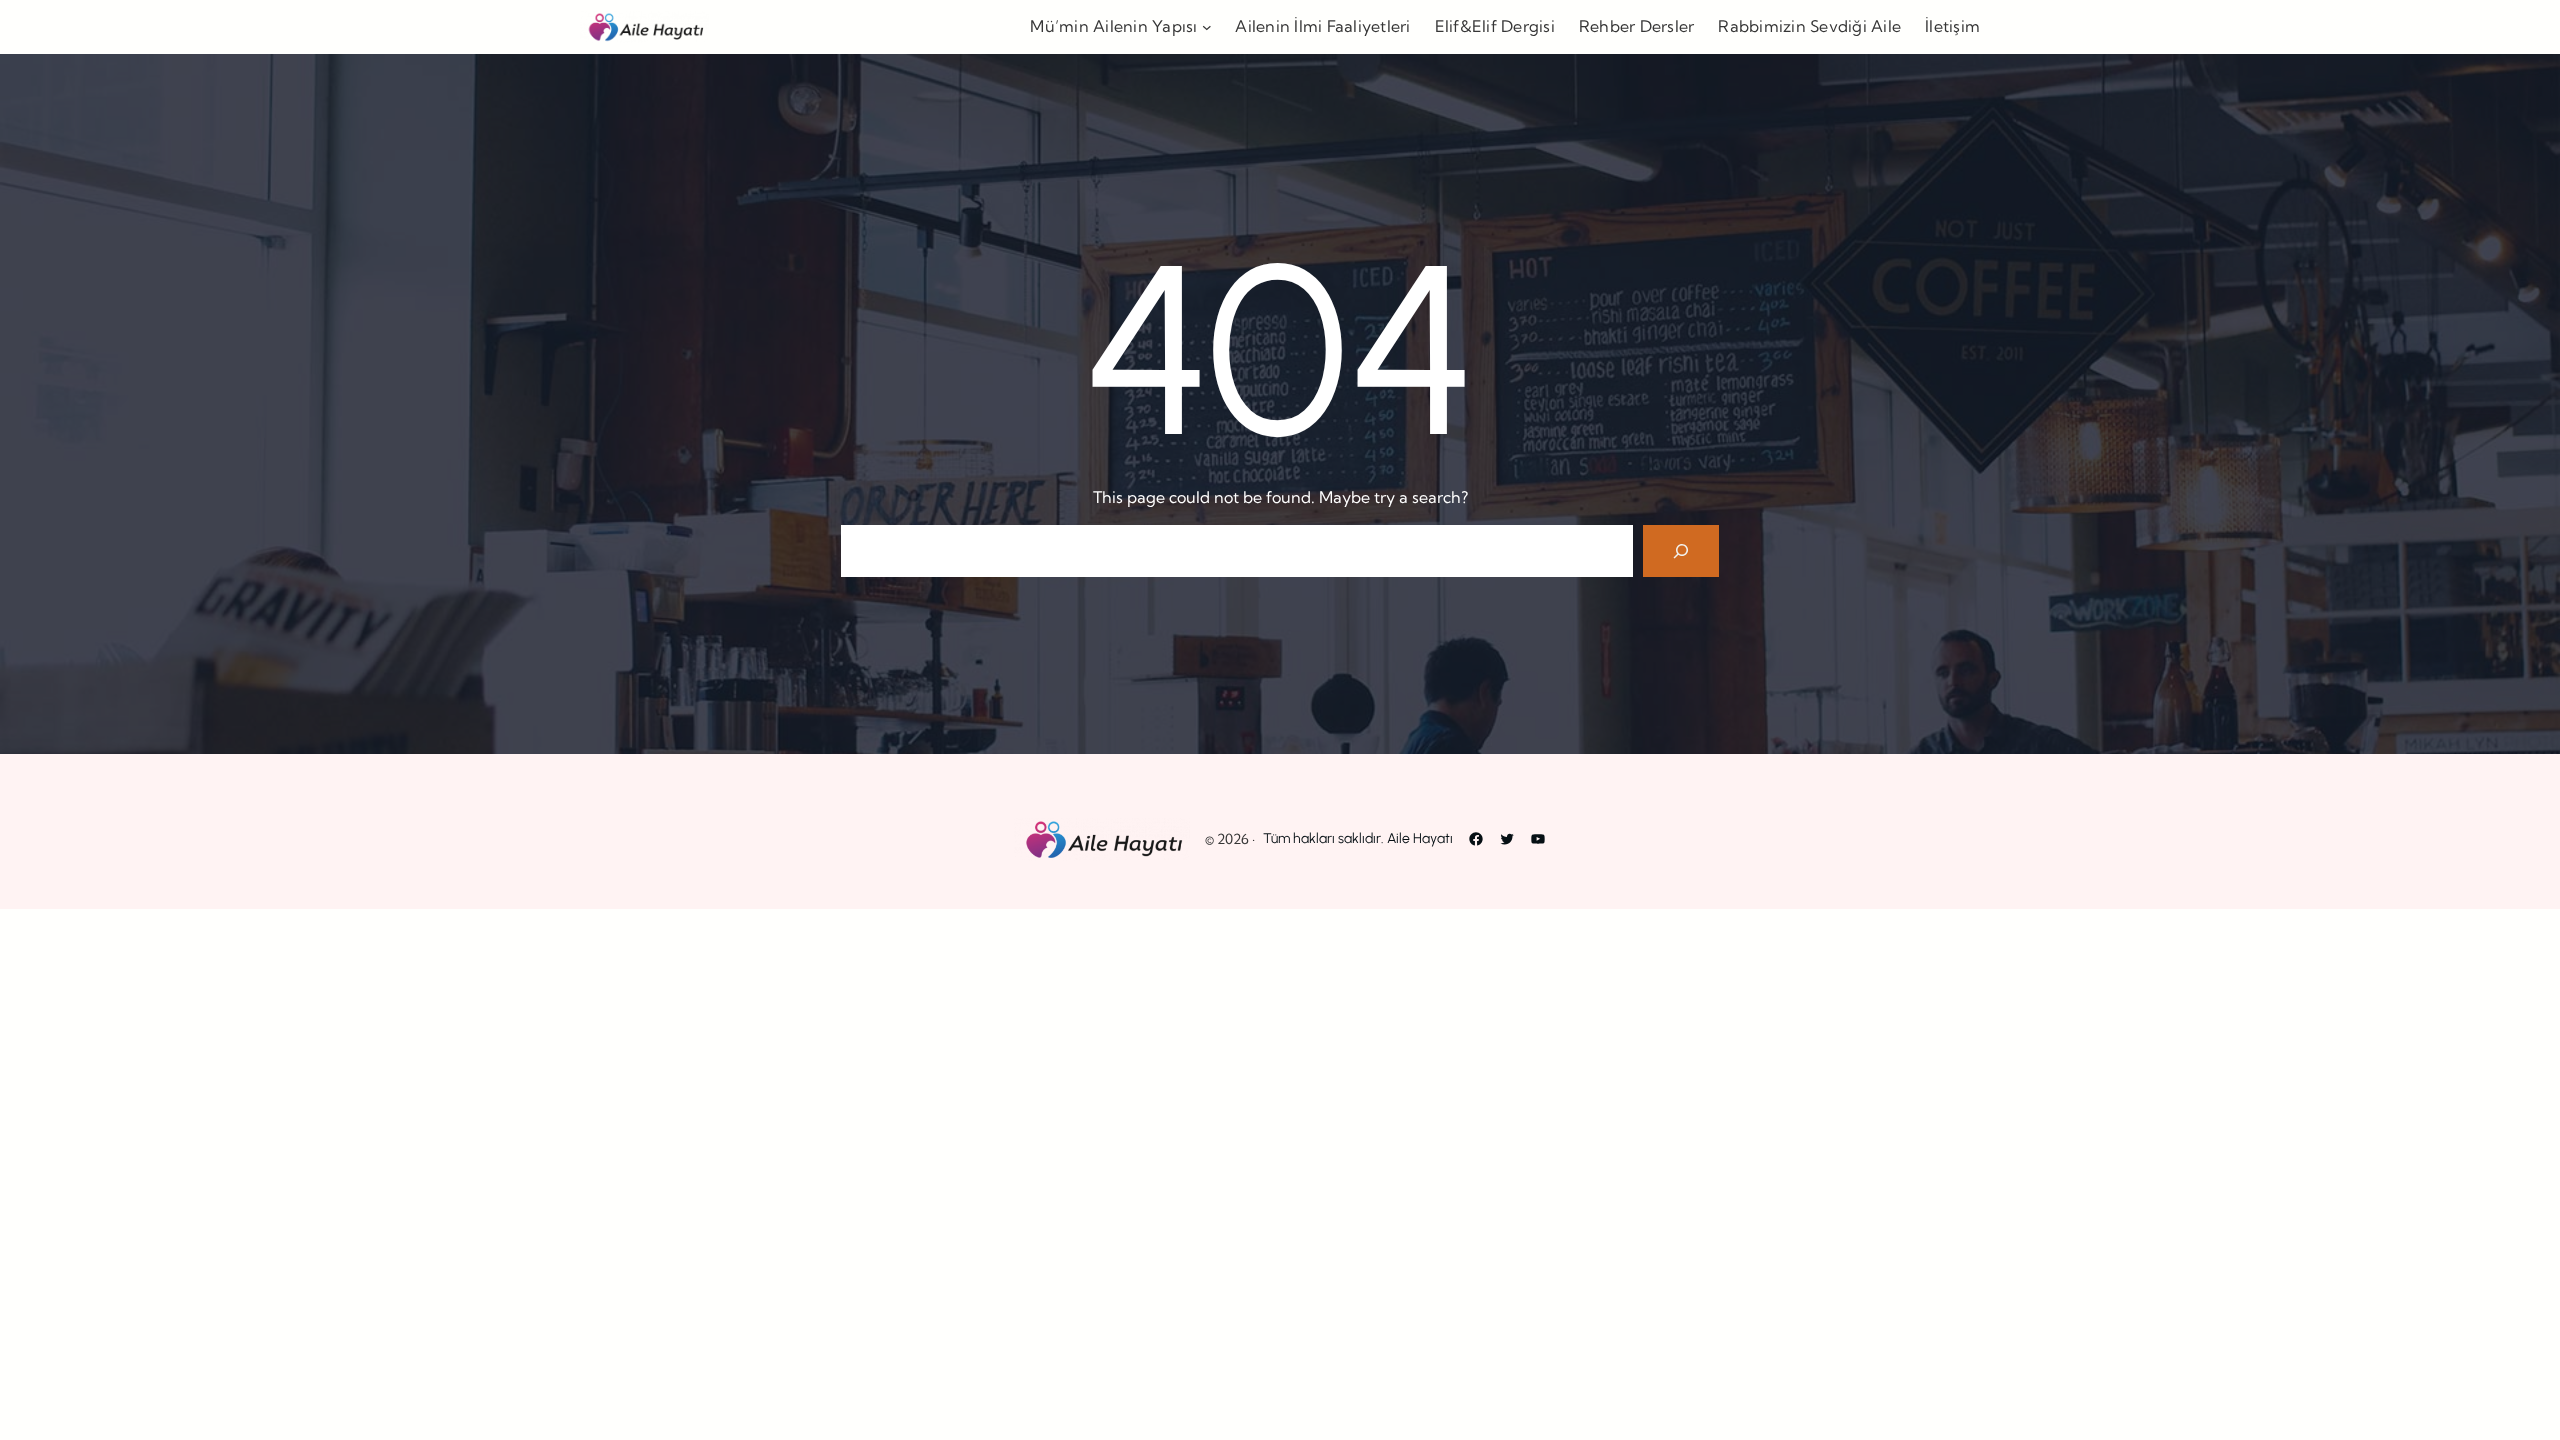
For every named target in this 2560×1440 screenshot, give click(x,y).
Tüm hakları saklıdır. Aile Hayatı (1358, 838)
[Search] (1681, 551)
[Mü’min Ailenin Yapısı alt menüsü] (1207, 27)
